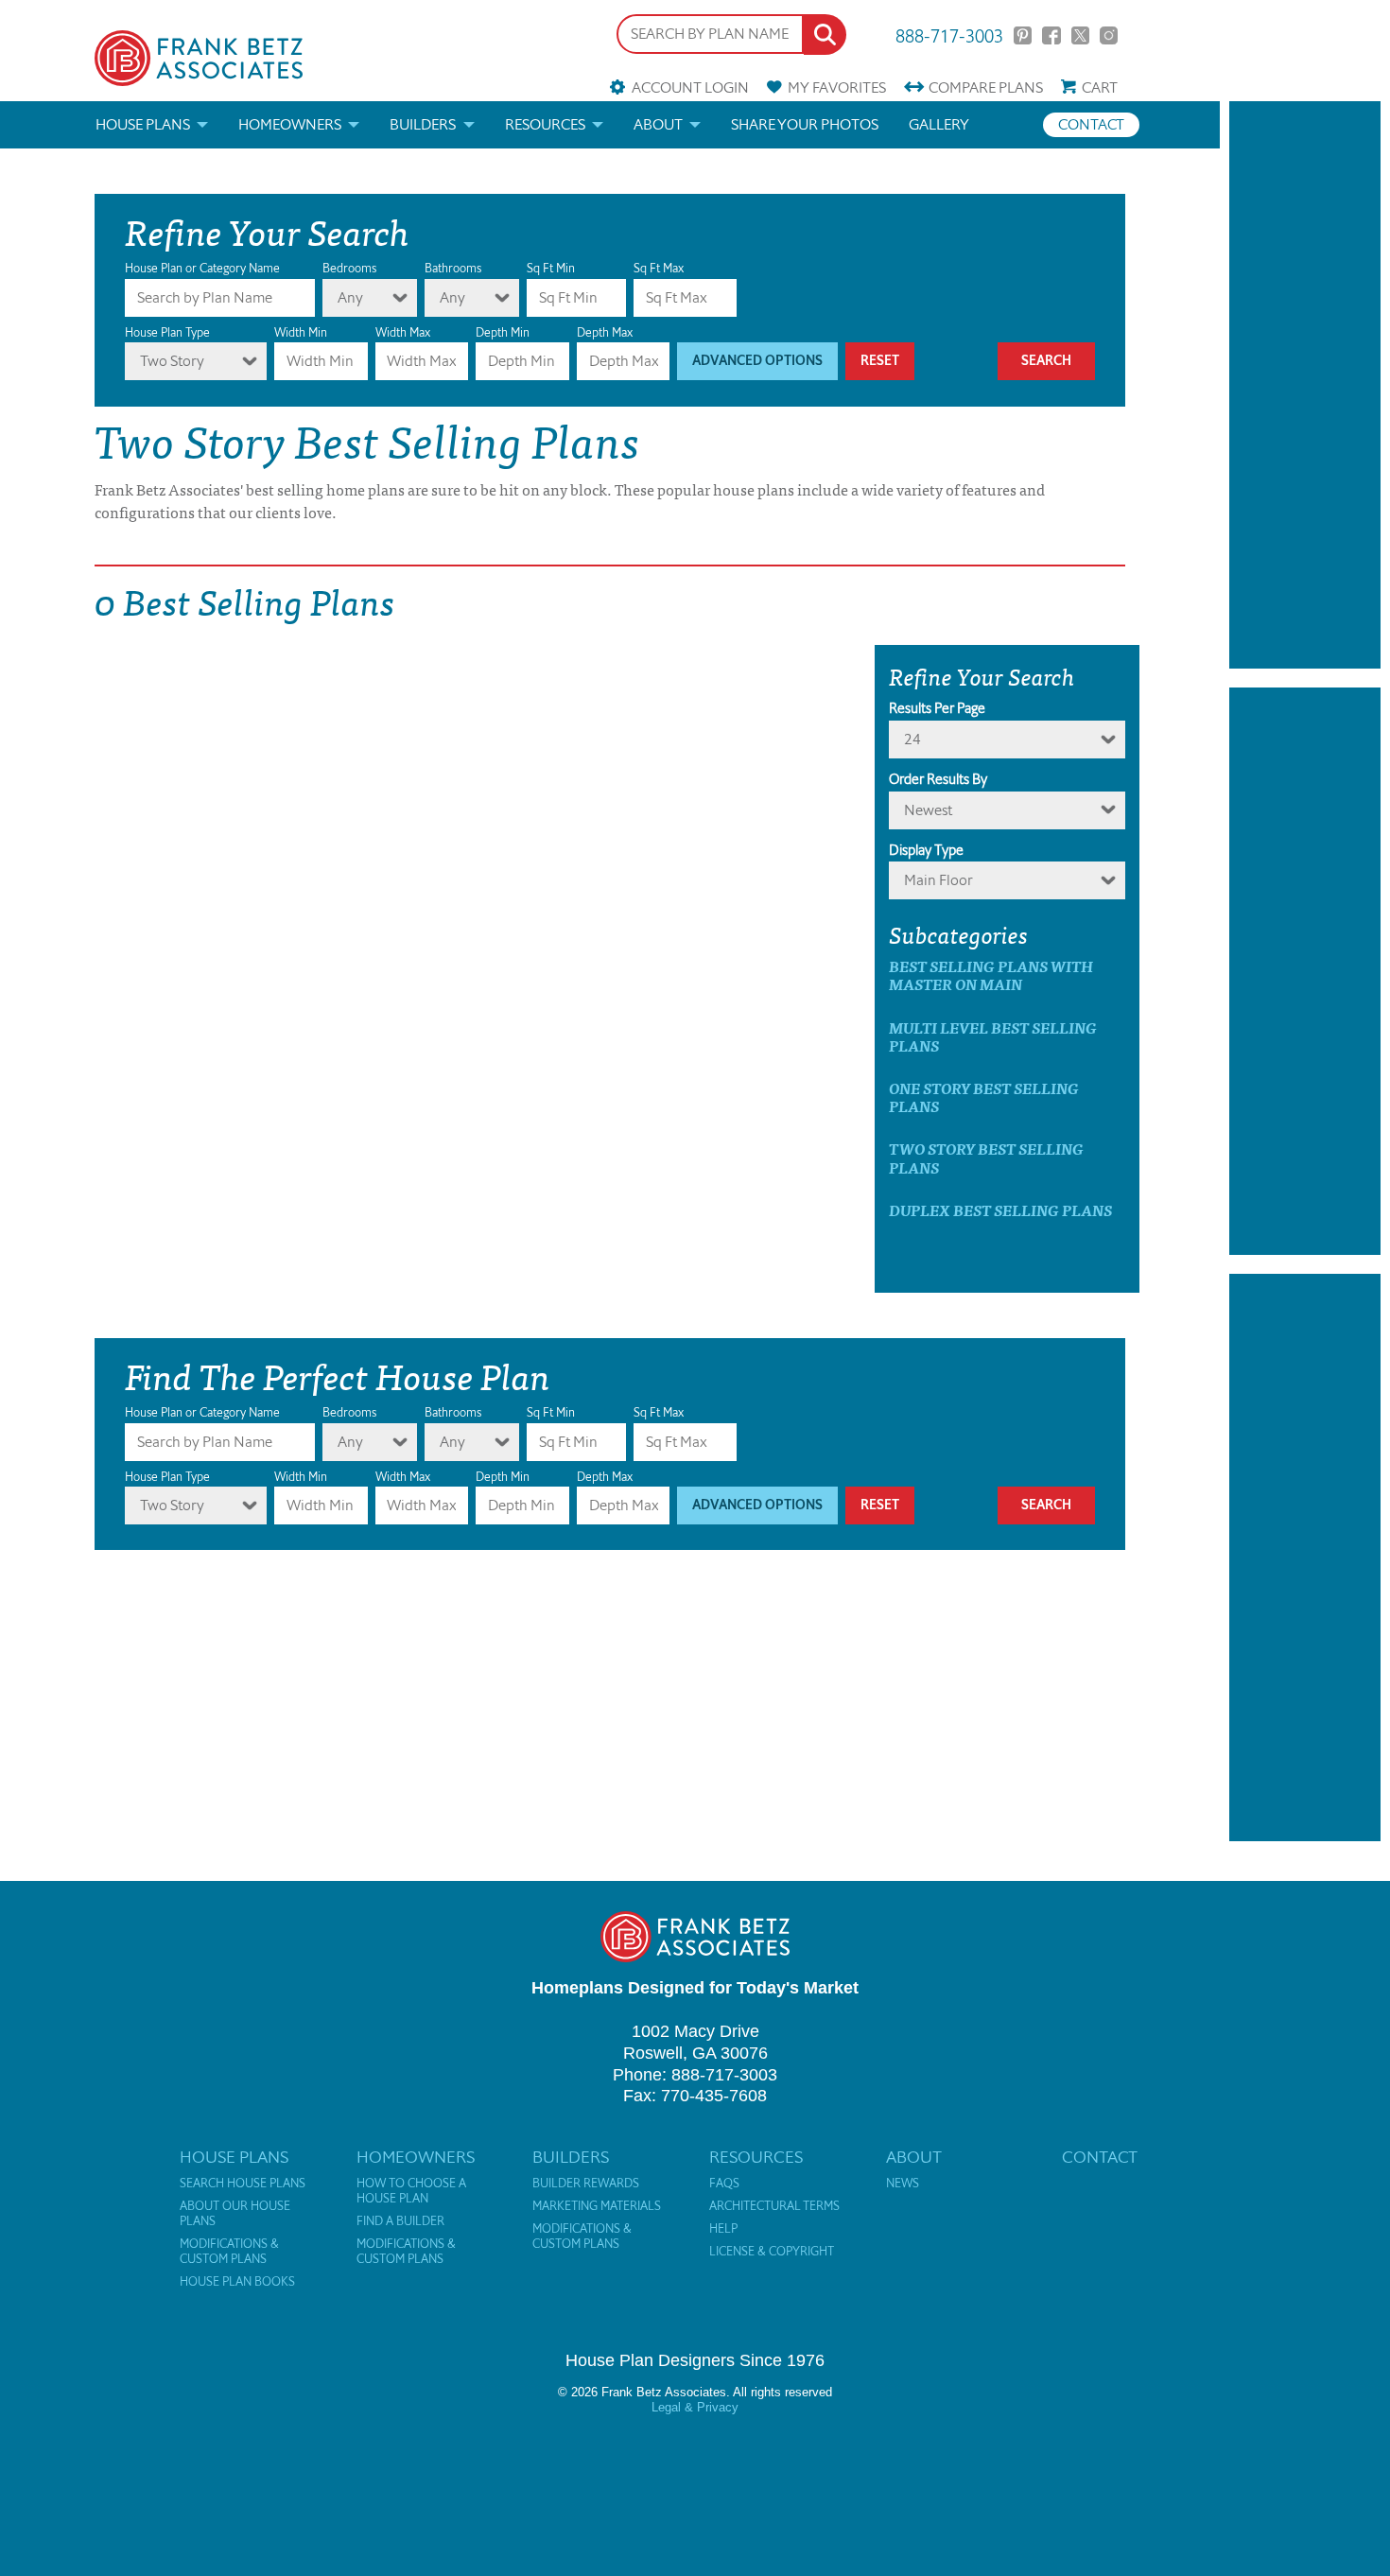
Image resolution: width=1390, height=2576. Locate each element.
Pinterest (1023, 35)
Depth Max (605, 332)
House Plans (143, 124)
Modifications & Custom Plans (229, 2252)
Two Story (172, 361)
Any (350, 297)
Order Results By (938, 779)
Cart (1100, 87)
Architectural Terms (774, 2206)
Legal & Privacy (695, 2407)
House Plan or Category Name (202, 268)
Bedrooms (349, 268)
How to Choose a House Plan (411, 2191)
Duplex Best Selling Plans (1000, 1210)
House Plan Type (167, 332)
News (903, 2184)
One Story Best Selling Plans (984, 1097)
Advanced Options (757, 361)
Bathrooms (453, 268)
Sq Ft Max (659, 268)
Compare (986, 87)
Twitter (1080, 35)
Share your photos (805, 124)
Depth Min (503, 332)
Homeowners (290, 124)
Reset (880, 361)
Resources (545, 124)
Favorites (837, 87)
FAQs (724, 2184)
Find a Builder (400, 2221)
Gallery (939, 124)
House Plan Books (237, 2282)
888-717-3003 (949, 35)
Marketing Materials (597, 2206)
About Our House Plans (235, 2214)
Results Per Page (937, 708)
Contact (1091, 124)
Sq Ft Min (551, 268)
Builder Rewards (586, 2184)
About (658, 124)
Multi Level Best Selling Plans (993, 1036)
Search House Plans (243, 2184)
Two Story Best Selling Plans (986, 1157)
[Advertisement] (1305, 385)
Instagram (1109, 35)
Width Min (301, 332)
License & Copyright (772, 2252)
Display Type (926, 850)
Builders (423, 124)
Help (723, 2229)
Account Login (690, 87)
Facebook (1051, 35)
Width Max (403, 332)
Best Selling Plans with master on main (991, 975)
